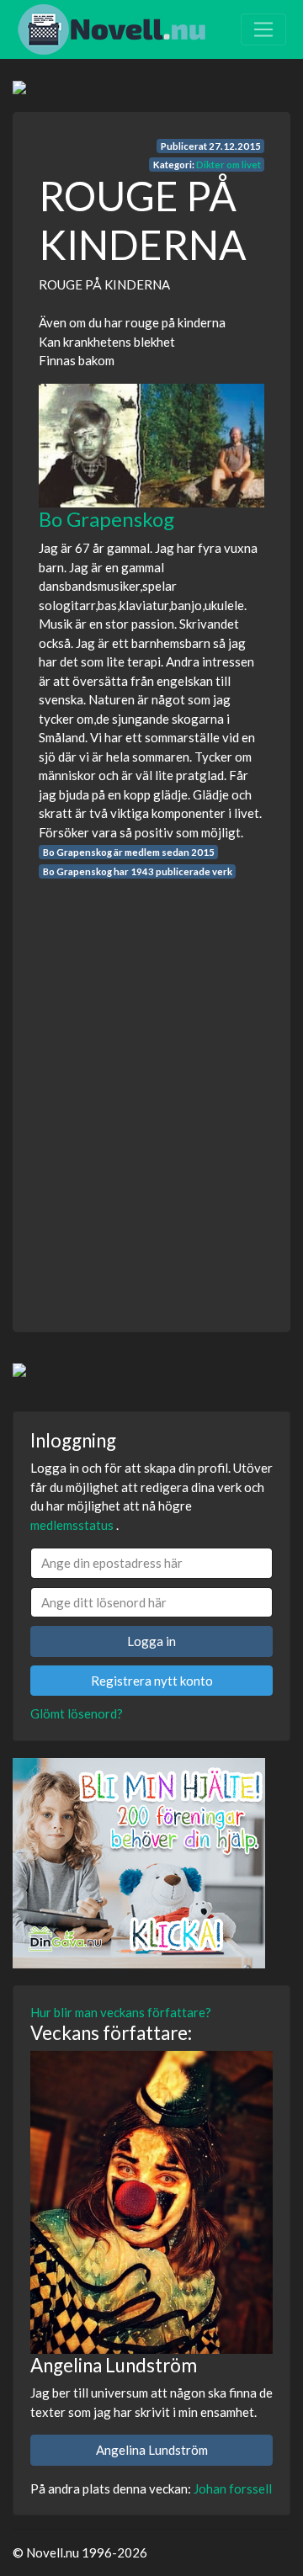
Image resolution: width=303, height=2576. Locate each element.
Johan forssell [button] (233, 2488)
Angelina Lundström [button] (152, 2450)
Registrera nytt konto (152, 1681)
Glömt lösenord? (77, 1713)
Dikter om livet (229, 165)
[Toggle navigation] (263, 29)
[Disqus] (151, 1090)
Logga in (151, 1641)
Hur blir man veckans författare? (121, 2012)
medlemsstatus (72, 1525)
